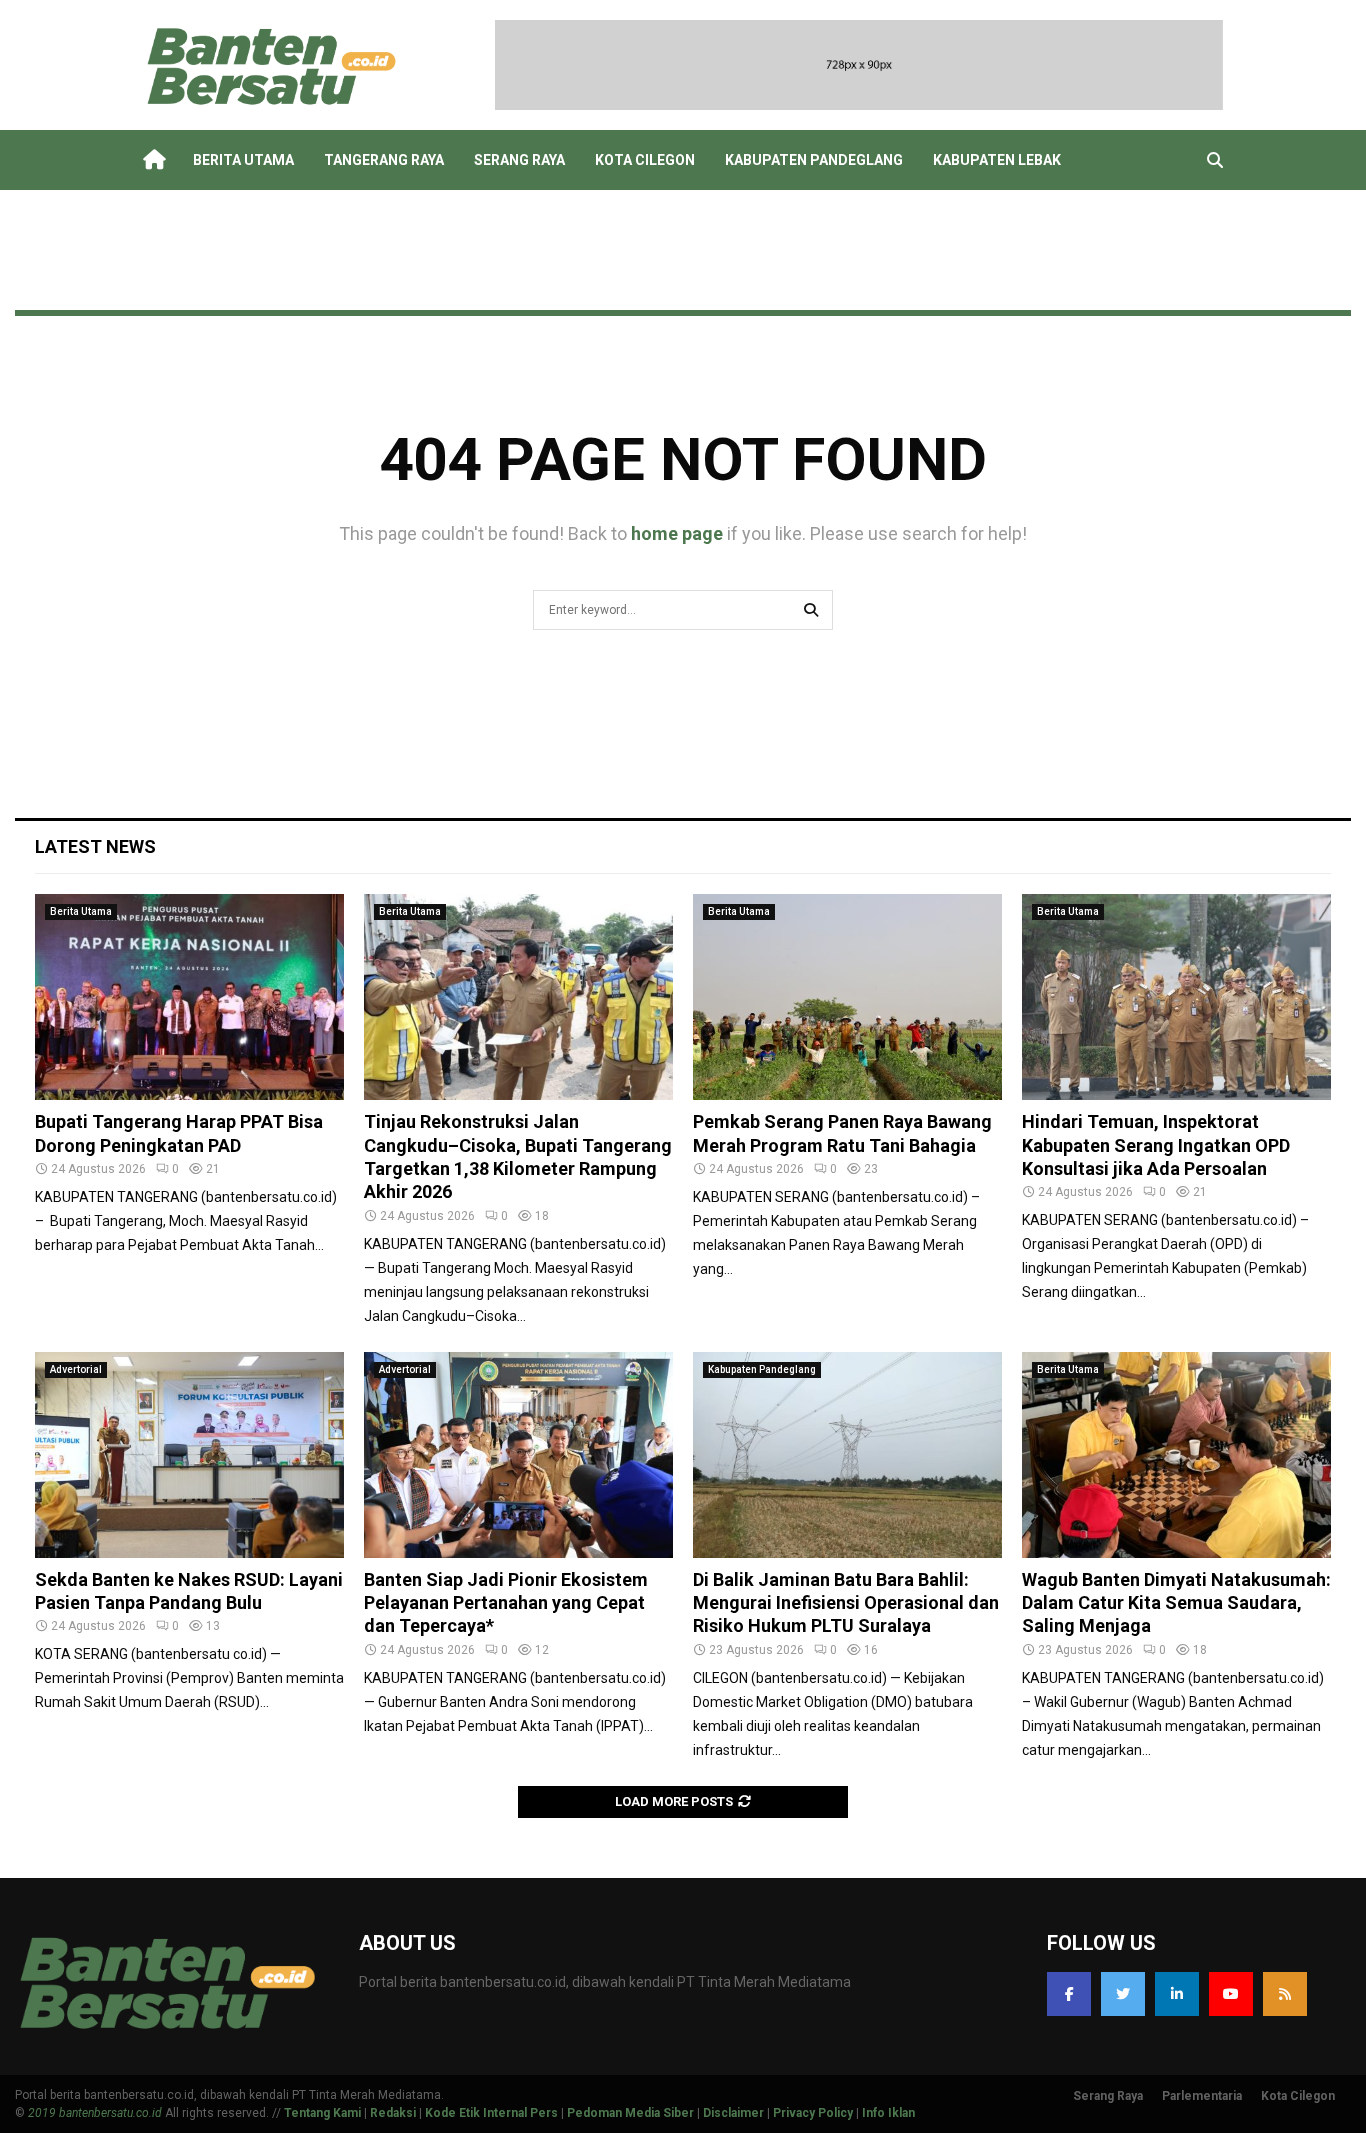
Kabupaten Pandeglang (814, 160)
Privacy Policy (813, 2113)
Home (153, 160)
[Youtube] (1231, 1994)
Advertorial (76, 1369)
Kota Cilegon (645, 160)
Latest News (95, 846)
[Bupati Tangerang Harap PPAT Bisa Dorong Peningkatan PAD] (189, 997)
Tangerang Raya (384, 160)
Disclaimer (733, 2113)
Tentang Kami (322, 2113)
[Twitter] (1123, 1994)
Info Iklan (888, 2113)
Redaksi (393, 2113)
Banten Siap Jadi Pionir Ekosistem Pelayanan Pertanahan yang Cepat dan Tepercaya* (506, 1603)
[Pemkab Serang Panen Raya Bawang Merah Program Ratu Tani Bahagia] (847, 997)
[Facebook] (1069, 1994)
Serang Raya (519, 160)
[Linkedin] (1177, 1994)
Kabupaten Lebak (997, 160)
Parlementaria (1202, 2096)
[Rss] (1285, 1994)
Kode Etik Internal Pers (491, 2113)
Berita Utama (243, 160)
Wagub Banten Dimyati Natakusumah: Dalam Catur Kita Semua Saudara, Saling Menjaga (1176, 1603)
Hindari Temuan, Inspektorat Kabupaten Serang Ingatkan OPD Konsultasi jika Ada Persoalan (1156, 1145)
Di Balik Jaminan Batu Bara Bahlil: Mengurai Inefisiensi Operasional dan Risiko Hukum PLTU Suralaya (846, 1603)
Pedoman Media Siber (630, 2113)
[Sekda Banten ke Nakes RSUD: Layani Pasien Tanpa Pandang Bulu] (189, 1455)
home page (677, 533)
